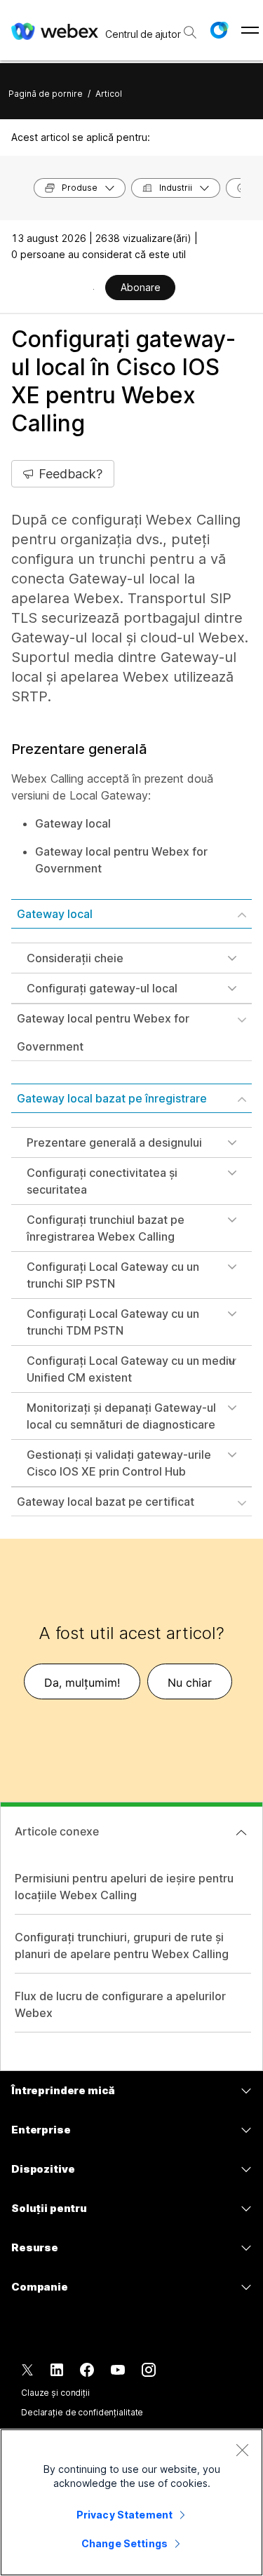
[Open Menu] (250, 30)
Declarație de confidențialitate (82, 2412)
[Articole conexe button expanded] (241, 1833)
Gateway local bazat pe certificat (106, 1502)
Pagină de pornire (46, 94)
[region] (131, 2502)
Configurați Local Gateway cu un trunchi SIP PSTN (113, 1275)
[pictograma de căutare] (190, 32)
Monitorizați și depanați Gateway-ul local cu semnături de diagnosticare (121, 1416)
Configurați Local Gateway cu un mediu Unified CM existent (131, 1369)
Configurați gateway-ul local (102, 988)
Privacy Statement (124, 2515)
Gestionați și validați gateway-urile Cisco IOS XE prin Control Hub (119, 1463)
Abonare (141, 287)
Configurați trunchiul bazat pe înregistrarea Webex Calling (106, 1228)
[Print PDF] (94, 289)
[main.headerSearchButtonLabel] (189, 27)
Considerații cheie (75, 958)
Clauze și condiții (55, 2393)
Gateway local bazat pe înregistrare (112, 1098)
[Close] (242, 2450)
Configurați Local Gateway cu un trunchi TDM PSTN (113, 1322)
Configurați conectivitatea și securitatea (102, 1181)
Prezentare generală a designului (114, 1142)
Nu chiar (190, 1683)
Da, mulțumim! (82, 1683)
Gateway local (55, 914)
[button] (219, 30)
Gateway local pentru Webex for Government (103, 1032)
